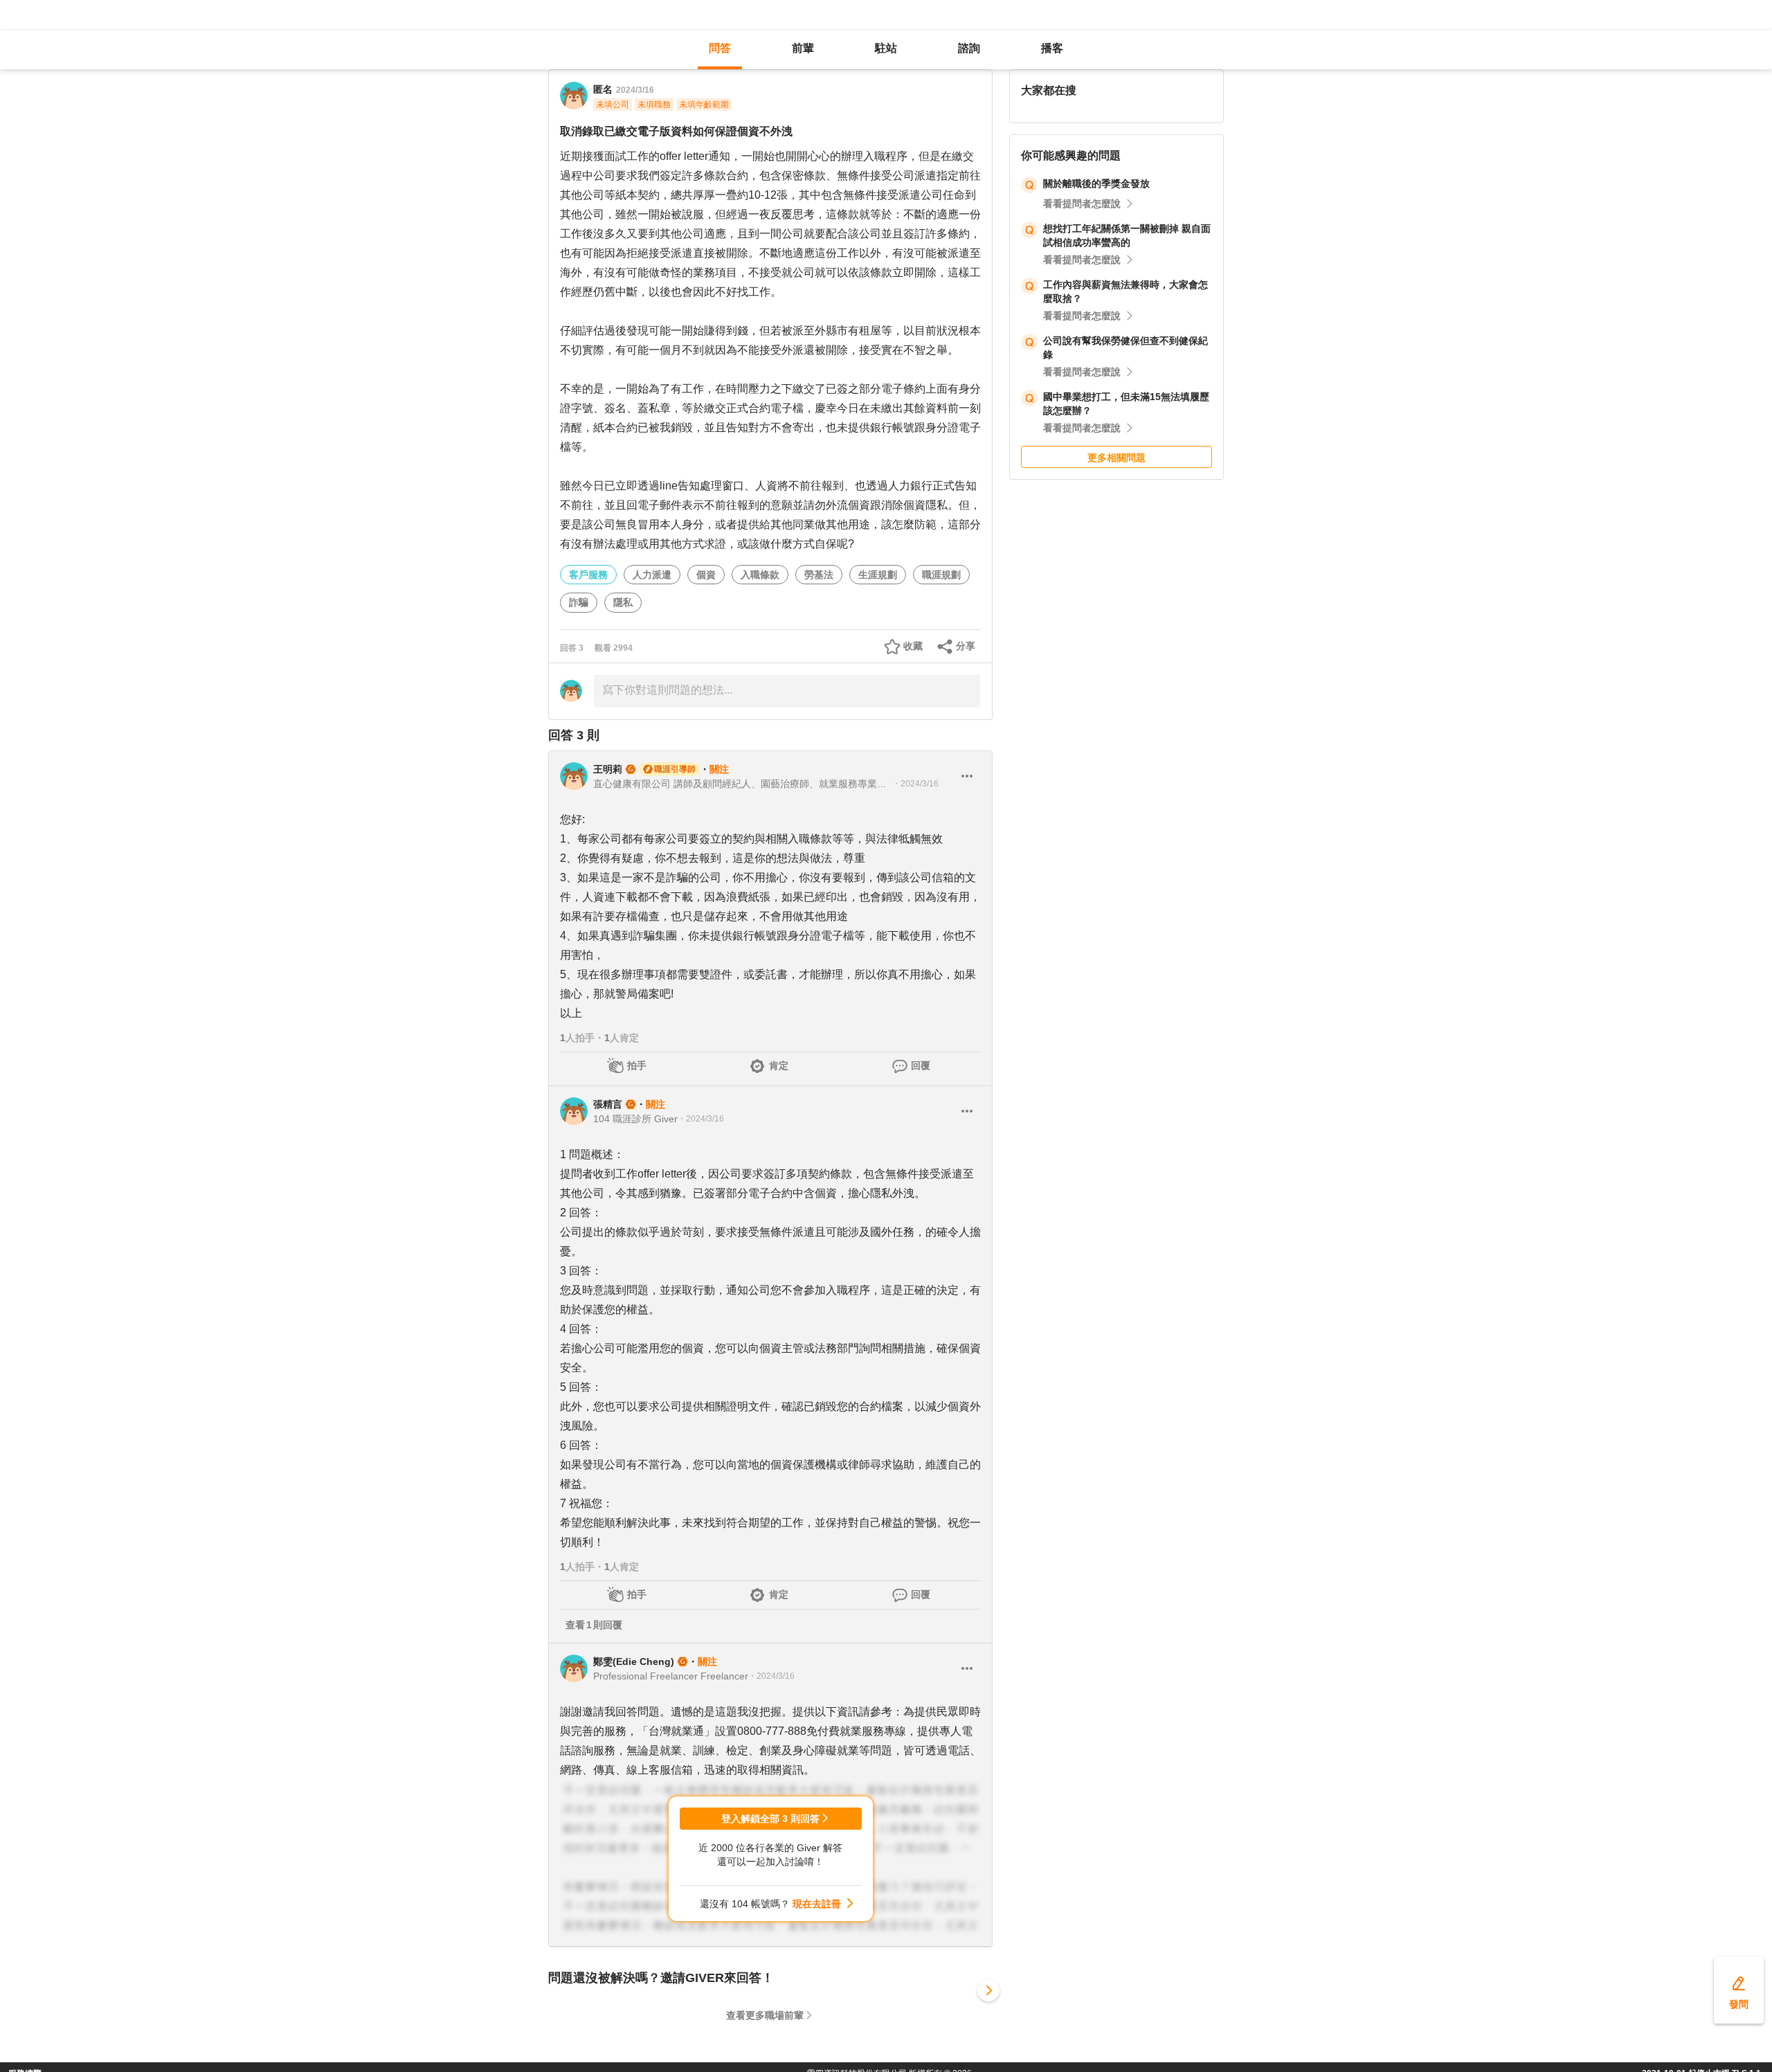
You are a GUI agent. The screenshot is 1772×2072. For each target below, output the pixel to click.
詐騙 (579, 602)
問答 (720, 48)
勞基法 (819, 575)
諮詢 (969, 48)
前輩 (803, 48)
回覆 (921, 1065)
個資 (706, 575)
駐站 (886, 48)
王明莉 (608, 769)
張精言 (608, 1104)
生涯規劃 (878, 575)
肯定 (779, 1065)
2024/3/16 (635, 90)
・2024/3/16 (915, 784)
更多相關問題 (1116, 458)
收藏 (913, 646)
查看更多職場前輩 (765, 2015)
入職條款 (760, 575)
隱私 (623, 602)
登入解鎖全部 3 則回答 (770, 1819)
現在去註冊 (817, 1904)
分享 (966, 646)
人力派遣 (652, 575)
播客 (1052, 48)
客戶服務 (588, 575)
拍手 (637, 1065)
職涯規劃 (941, 575)
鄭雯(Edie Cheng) (634, 1661)
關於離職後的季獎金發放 (1096, 183)
